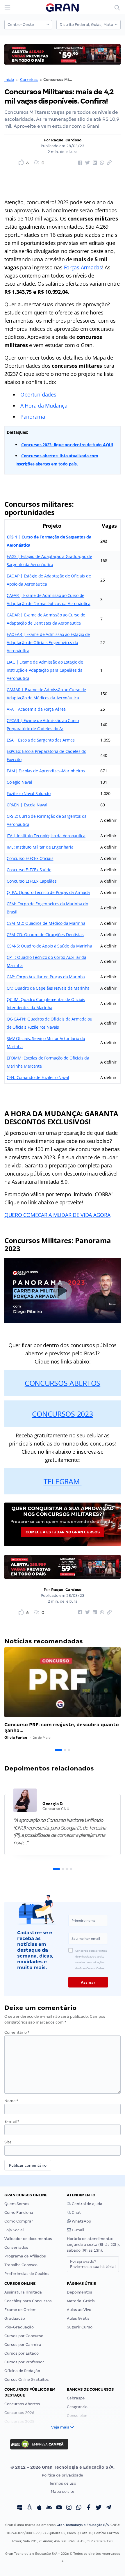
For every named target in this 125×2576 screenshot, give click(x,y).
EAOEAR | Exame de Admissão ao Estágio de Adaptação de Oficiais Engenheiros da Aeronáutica (48, 642)
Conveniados (16, 2247)
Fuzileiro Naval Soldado (29, 793)
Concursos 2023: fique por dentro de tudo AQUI (67, 445)
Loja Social (14, 2230)
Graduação (15, 2318)
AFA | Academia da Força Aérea (36, 709)
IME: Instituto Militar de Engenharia (40, 847)
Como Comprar (19, 2221)
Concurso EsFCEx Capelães (32, 881)
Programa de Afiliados (25, 2256)
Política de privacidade (63, 2475)
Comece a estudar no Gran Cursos (63, 1532)
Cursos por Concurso (24, 2336)
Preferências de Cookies (27, 2274)
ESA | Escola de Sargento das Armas (41, 740)
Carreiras (29, 80)
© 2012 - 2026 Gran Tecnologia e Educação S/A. (63, 2467)
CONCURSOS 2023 (62, 1414)
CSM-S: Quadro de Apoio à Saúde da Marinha (49, 946)
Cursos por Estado (22, 2353)
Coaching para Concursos (28, 2301)
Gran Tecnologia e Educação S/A (83, 2525)
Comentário (17, 2032)
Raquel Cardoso (66, 140)
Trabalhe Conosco (21, 2265)
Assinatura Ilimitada (23, 2292)
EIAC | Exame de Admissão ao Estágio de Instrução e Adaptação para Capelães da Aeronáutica (45, 670)
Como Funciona (19, 2213)
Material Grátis (81, 2301)
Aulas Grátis (78, 2318)
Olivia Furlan (16, 1737)
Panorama (33, 417)
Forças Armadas (83, 267)
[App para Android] (49, 2508)
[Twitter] (99, 2508)
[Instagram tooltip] (69, 2508)
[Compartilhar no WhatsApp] (101, 163)
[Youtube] (59, 2508)
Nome (11, 2101)
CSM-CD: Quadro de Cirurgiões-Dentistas (45, 935)
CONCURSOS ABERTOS (63, 1383)
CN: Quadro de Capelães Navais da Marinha (48, 988)
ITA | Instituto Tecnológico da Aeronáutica (46, 836)
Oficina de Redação (22, 2371)
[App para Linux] (29, 2508)
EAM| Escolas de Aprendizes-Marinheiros (46, 771)
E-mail (12, 2121)
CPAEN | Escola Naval (27, 805)
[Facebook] (89, 2508)
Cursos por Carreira (23, 2345)
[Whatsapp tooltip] (79, 2508)
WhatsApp (81, 2221)
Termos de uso (63, 2483)
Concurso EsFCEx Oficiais (30, 858)
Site (8, 2142)
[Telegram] (108, 2508)
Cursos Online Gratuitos (27, 2379)
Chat (76, 2213)
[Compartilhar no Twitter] (87, 163)
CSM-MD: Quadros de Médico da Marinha (46, 923)
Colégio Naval (19, 782)
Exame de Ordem (20, 2310)
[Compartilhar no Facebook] (79, 163)
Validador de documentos (28, 2239)
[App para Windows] (19, 2508)
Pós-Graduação (19, 2327)
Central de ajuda (87, 2204)
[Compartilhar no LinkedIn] (94, 163)
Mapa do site (63, 2491)
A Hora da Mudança (44, 406)
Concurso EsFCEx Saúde (29, 870)
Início (9, 80)
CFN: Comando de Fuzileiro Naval (38, 1077)
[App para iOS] (39, 2508)
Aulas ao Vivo (79, 2310)
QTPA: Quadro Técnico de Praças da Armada (48, 892)
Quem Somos (17, 2204)
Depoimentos (80, 2292)
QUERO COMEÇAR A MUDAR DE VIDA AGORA (57, 1215)
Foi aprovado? (93, 2264)
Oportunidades (38, 394)
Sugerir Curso (80, 2327)
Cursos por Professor (24, 2362)
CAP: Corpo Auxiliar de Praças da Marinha (46, 977)
